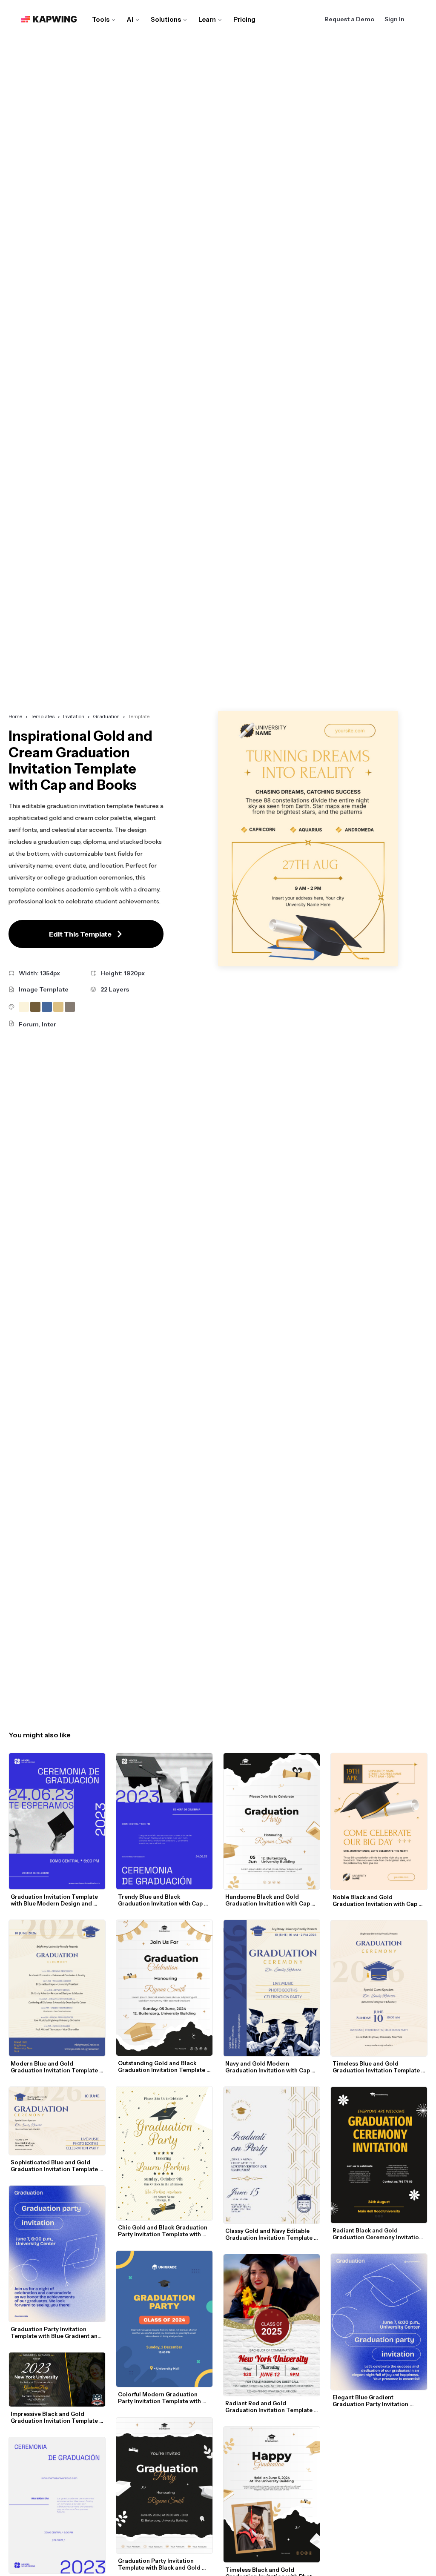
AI (130, 19)
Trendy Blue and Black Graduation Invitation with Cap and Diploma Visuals (161, 1900)
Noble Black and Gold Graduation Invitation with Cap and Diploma (376, 1900)
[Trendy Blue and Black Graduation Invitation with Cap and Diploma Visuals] (164, 1821)
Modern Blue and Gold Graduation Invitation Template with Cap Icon (55, 2067)
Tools (101, 19)
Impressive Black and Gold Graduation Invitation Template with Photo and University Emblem (55, 2417)
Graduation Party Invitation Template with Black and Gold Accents (160, 2564)
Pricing (244, 19)
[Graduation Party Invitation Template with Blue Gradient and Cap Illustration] (57, 2254)
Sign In (394, 19)
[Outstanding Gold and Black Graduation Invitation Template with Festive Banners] (164, 1988)
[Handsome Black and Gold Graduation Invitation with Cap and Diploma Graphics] (272, 1821)
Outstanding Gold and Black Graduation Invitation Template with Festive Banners (162, 2066)
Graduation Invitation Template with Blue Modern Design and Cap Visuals (55, 1900)
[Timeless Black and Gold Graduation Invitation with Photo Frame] (272, 2495)
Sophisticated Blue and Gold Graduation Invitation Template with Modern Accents (55, 2166)
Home (15, 716)
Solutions (166, 19)
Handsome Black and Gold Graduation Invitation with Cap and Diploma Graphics (268, 1900)
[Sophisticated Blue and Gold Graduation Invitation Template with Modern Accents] (57, 2121)
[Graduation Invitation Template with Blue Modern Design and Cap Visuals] (57, 1821)
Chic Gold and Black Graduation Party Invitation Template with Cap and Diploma (163, 2231)
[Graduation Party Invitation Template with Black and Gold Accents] (164, 2486)
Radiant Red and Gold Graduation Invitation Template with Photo (270, 2407)
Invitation (74, 716)
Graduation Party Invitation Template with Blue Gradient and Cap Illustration (57, 2332)
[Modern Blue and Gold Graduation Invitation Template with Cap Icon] (57, 1988)
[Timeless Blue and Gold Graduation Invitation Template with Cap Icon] (379, 1989)
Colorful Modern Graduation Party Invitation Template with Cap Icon (160, 2398)
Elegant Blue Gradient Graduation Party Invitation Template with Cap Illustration (374, 2401)
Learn (207, 19)
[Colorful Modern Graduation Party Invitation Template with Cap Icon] (164, 2319)
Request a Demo (349, 19)
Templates (43, 716)
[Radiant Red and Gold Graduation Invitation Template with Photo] (272, 2325)
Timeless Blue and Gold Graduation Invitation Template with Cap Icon (377, 2067)
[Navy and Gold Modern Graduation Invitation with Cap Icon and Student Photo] (272, 1988)
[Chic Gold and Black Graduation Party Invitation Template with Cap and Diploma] (164, 2153)
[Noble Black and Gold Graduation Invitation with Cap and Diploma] (379, 1821)
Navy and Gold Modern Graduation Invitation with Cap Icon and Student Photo (268, 2067)
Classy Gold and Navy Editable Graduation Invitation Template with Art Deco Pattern (270, 2234)
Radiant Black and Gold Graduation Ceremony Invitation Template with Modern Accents (378, 2234)
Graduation (106, 716)
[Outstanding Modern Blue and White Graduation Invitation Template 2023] (57, 2505)
